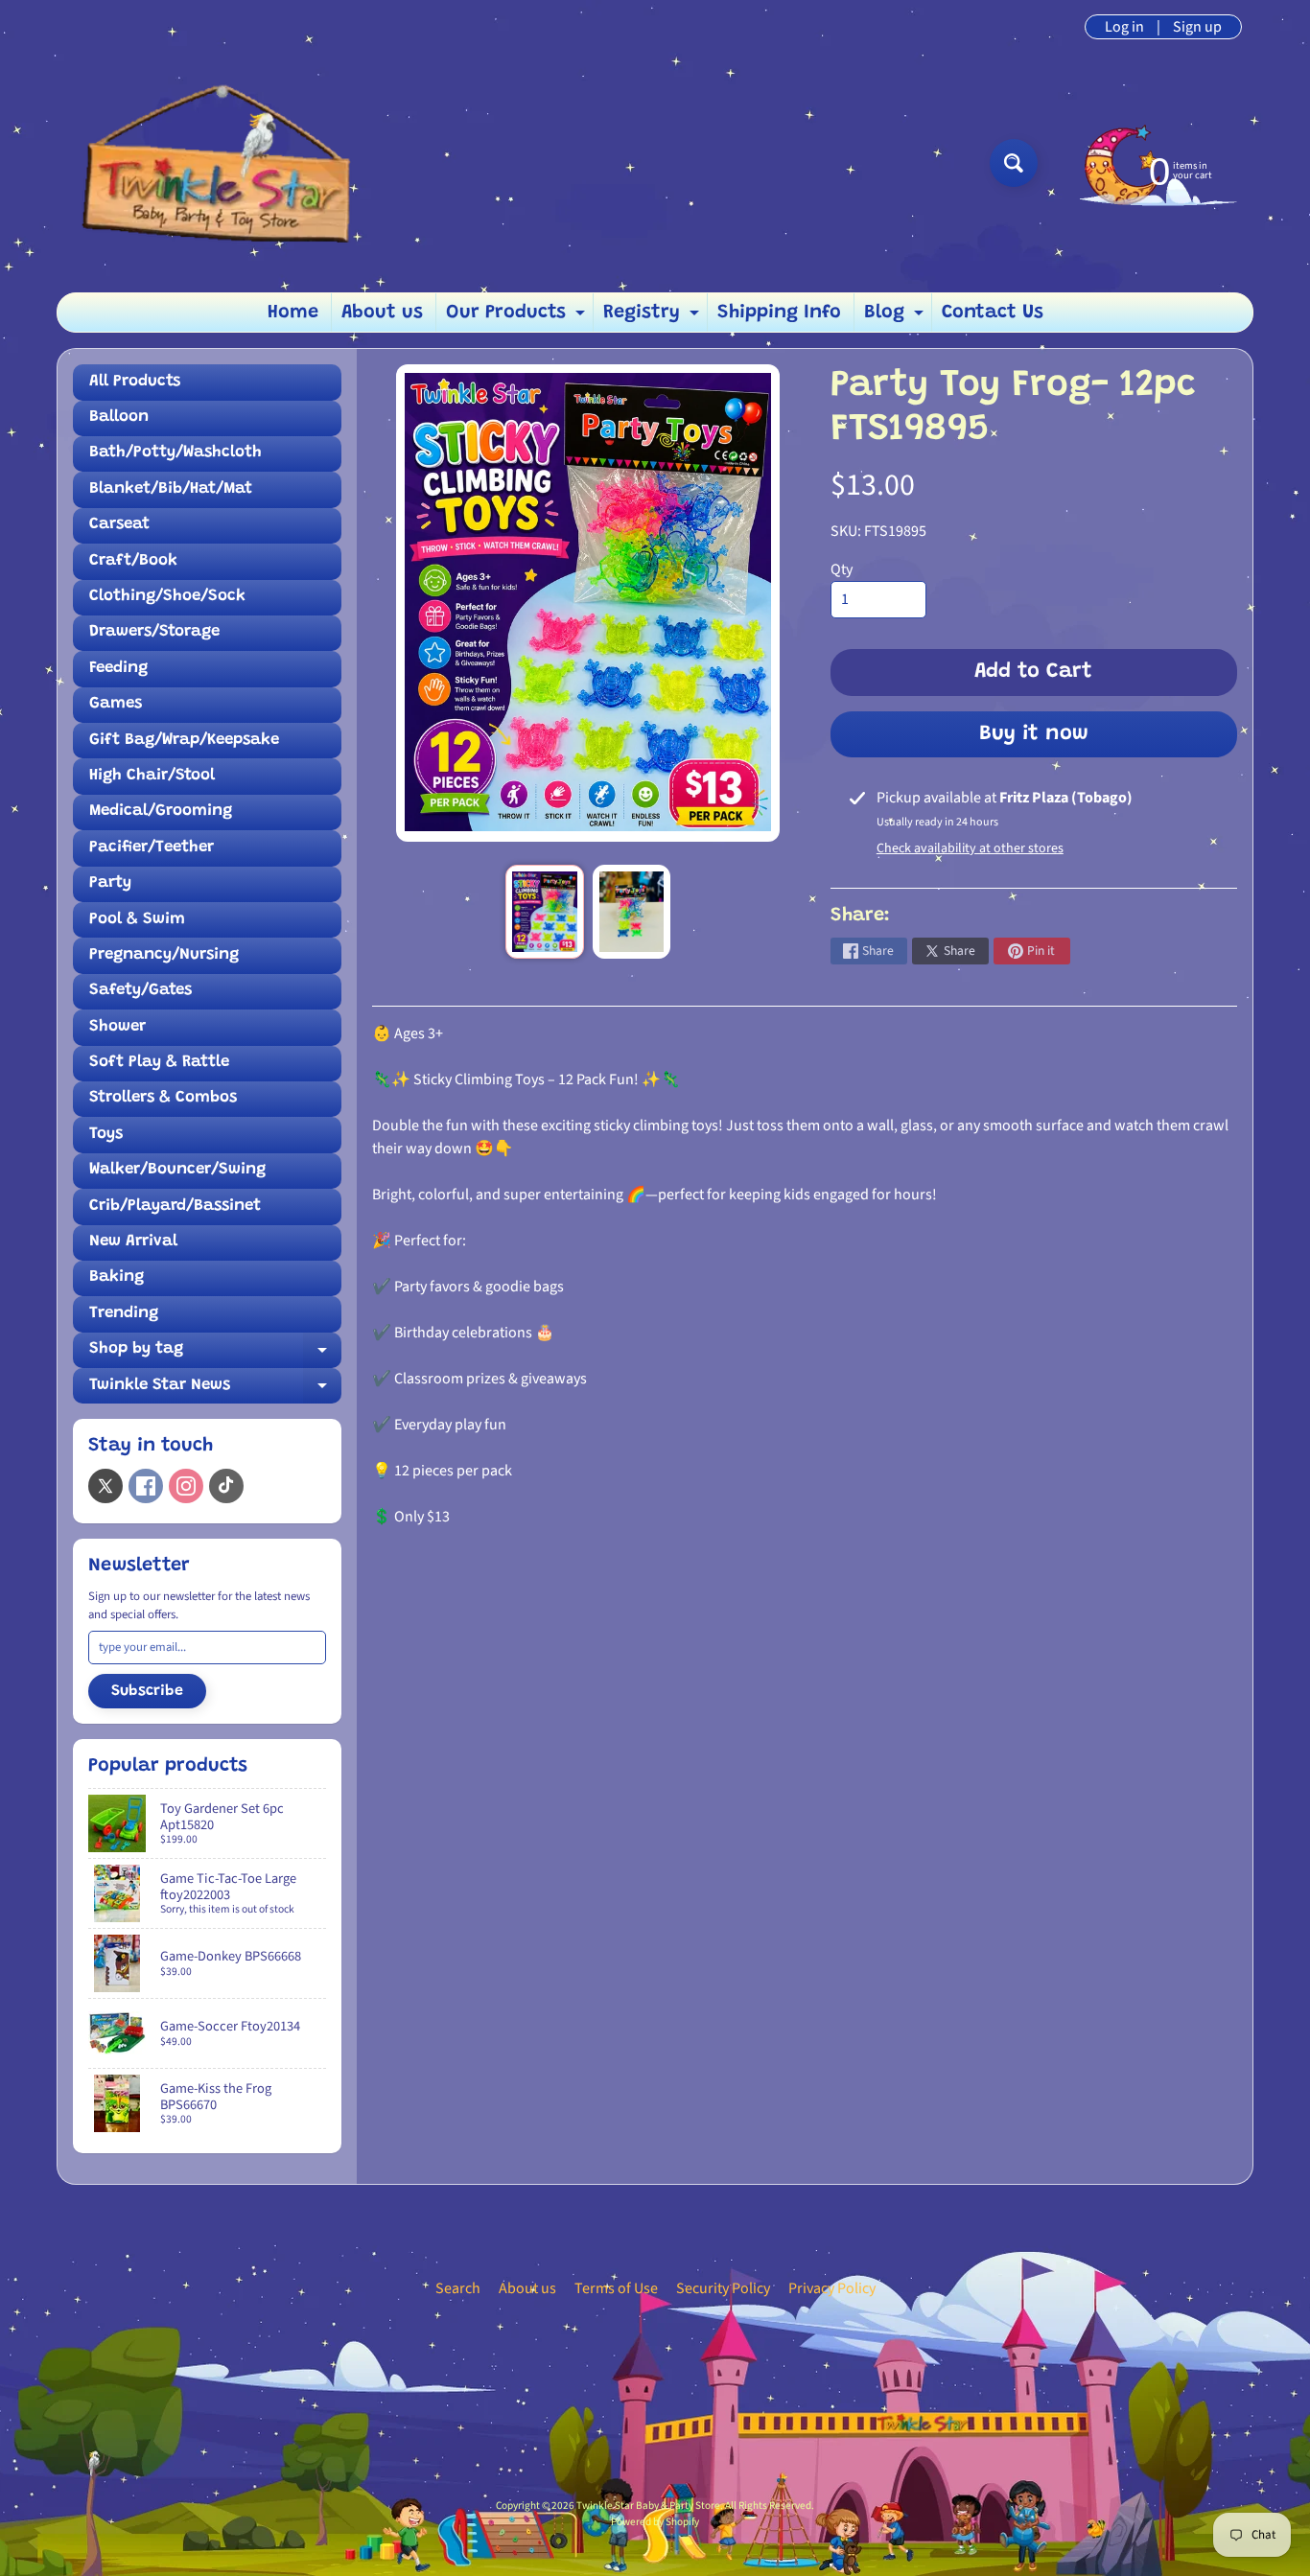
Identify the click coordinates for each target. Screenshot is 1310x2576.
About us (382, 313)
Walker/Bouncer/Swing (177, 1170)
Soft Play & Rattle (159, 1063)
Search (458, 2288)
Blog (896, 317)
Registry (654, 317)
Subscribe (147, 1691)
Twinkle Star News (215, 1391)
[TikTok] (226, 1486)
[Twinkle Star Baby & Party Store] (224, 162)
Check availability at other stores (970, 848)
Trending (124, 1314)
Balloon (119, 418)
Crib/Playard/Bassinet (175, 1207)
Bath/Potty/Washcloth (175, 453)
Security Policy (723, 2288)
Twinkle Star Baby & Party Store (648, 2506)
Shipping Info (779, 313)
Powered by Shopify (655, 2522)
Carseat (119, 525)
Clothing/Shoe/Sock (167, 597)
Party (110, 883)
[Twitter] (105, 1486)
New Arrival (133, 1242)
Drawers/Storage (154, 632)
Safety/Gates (140, 991)
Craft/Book (133, 561)
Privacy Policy (832, 2288)
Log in (1124, 27)
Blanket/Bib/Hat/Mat (171, 489)
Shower (117, 1027)
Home (293, 313)
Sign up (1197, 27)
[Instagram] (186, 1486)
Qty (842, 569)
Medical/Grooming (161, 812)
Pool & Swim (137, 920)
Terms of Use (616, 2288)
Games (116, 704)
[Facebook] (146, 1486)
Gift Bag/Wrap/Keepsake (184, 741)
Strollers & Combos (163, 1098)
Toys (106, 1135)
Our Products (518, 317)
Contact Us (993, 313)
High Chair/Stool (152, 776)
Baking (117, 1277)
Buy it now (1034, 734)
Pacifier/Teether (152, 848)
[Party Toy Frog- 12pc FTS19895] (544, 912)
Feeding (118, 669)
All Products (135, 382)
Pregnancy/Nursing (164, 955)
